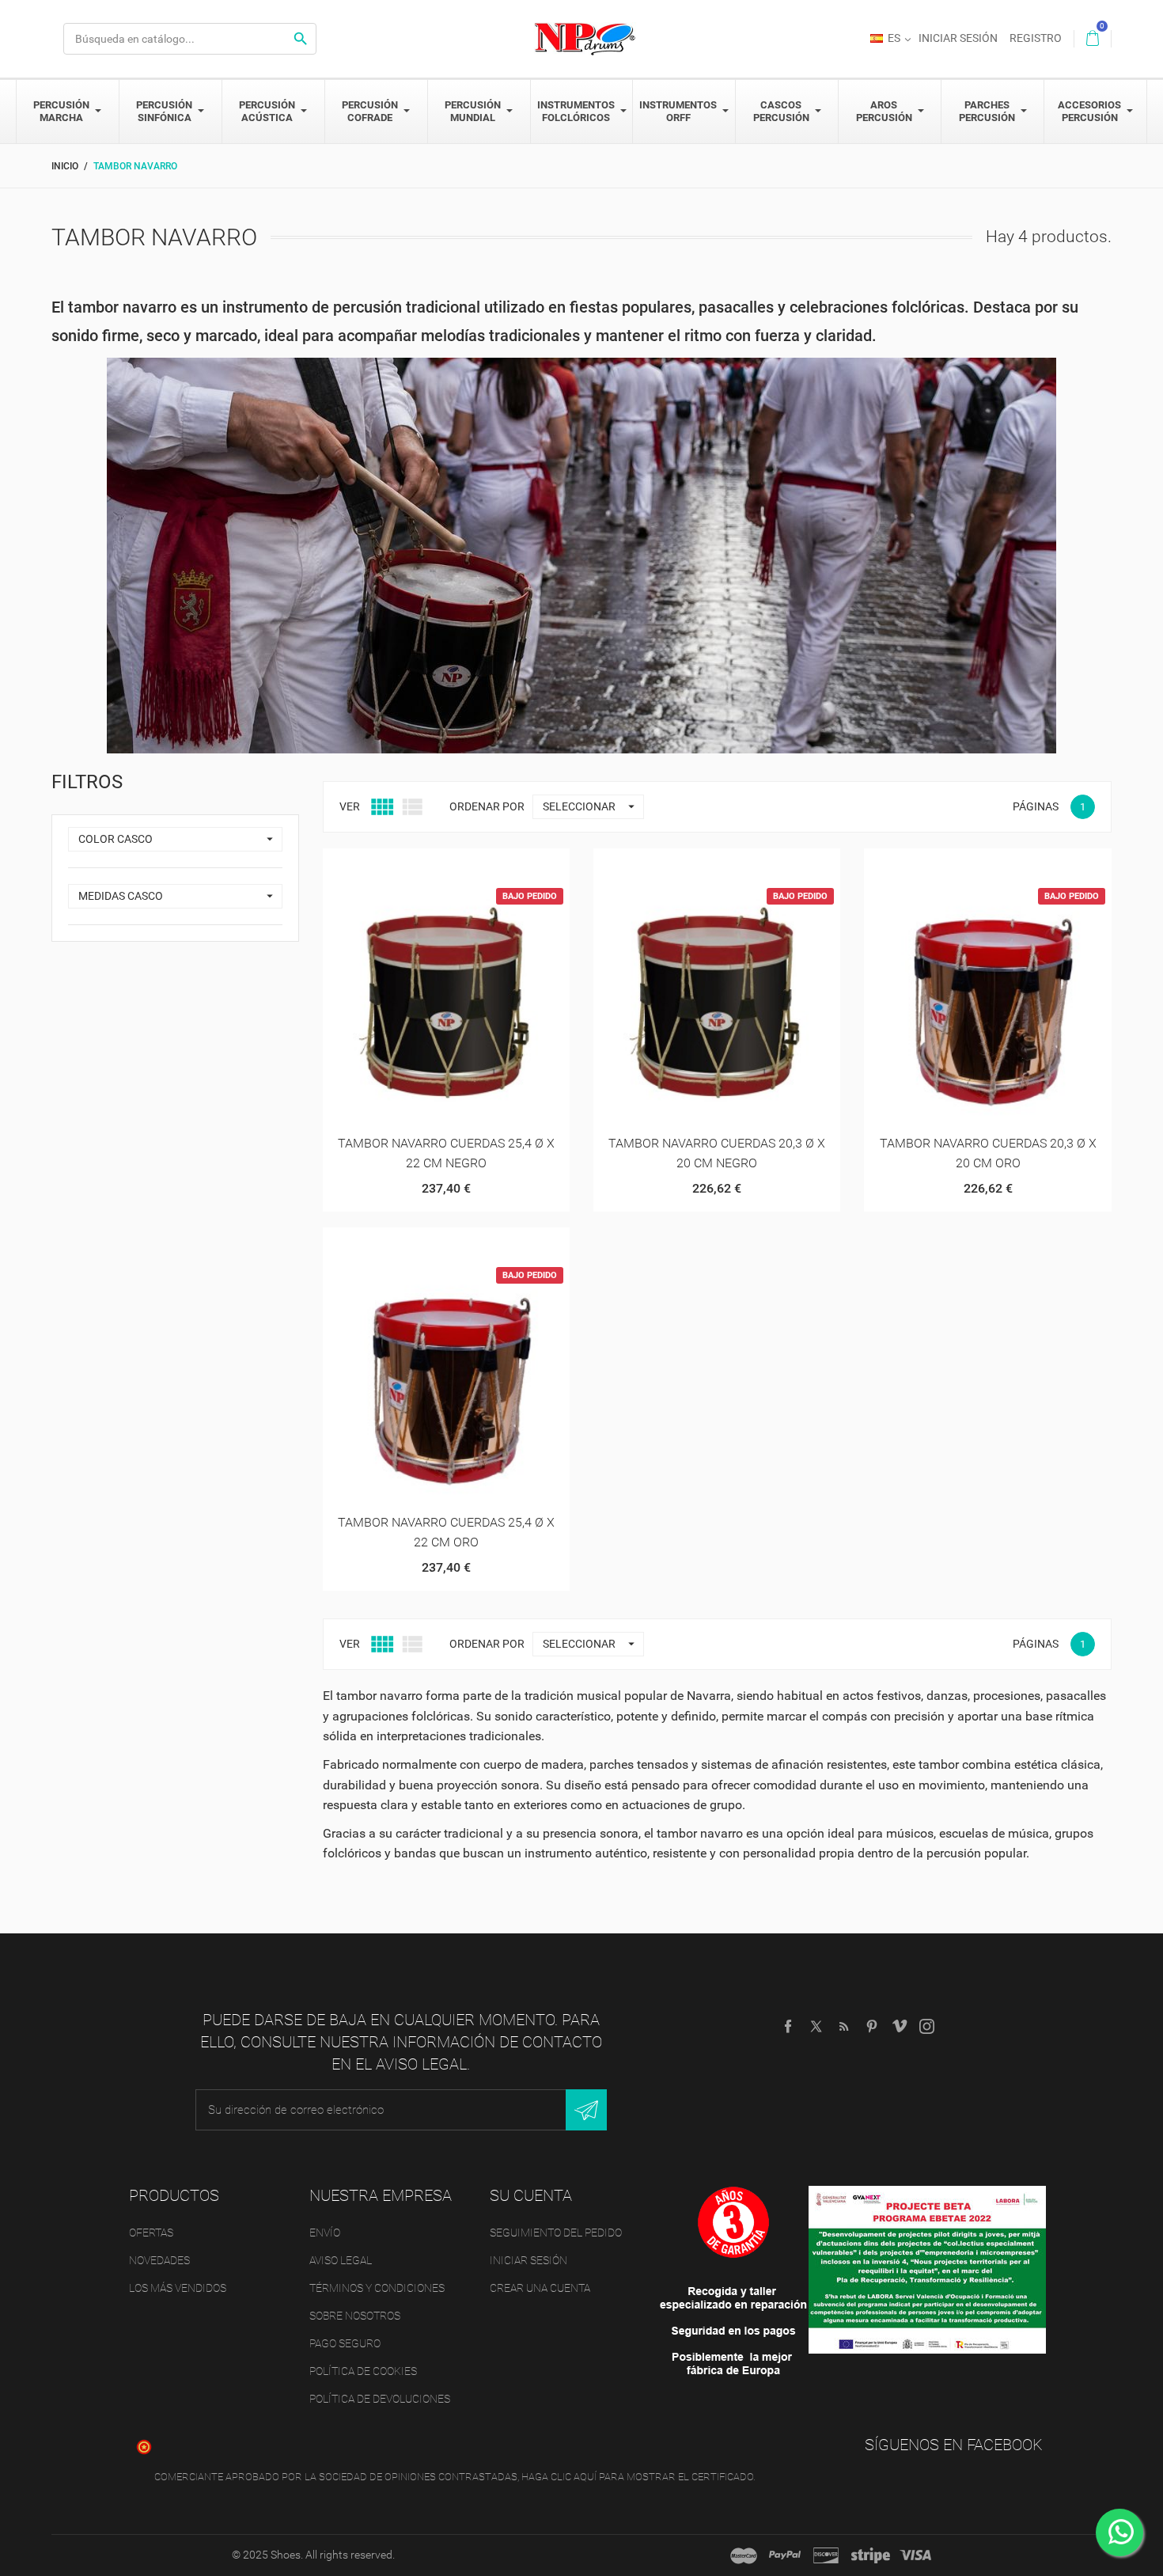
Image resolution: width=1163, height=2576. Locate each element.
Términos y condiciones (377, 2288)
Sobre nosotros (355, 2316)
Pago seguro (345, 2343)
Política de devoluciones (380, 2399)
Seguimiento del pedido (556, 2233)
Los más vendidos (178, 2288)
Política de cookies (363, 2371)
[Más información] (485, 866)
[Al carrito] (407, 866)
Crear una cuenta (540, 2288)
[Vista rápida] (446, 866)
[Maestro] (744, 2555)
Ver (350, 806)
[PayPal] (785, 2555)
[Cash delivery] (871, 2555)
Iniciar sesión (528, 2260)
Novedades (159, 2260)
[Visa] (915, 2555)
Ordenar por (487, 806)
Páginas (1036, 806)
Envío (325, 2233)
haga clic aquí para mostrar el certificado (637, 2477)
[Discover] (826, 2555)
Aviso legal (341, 2260)
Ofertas (151, 2233)
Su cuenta (531, 2195)
